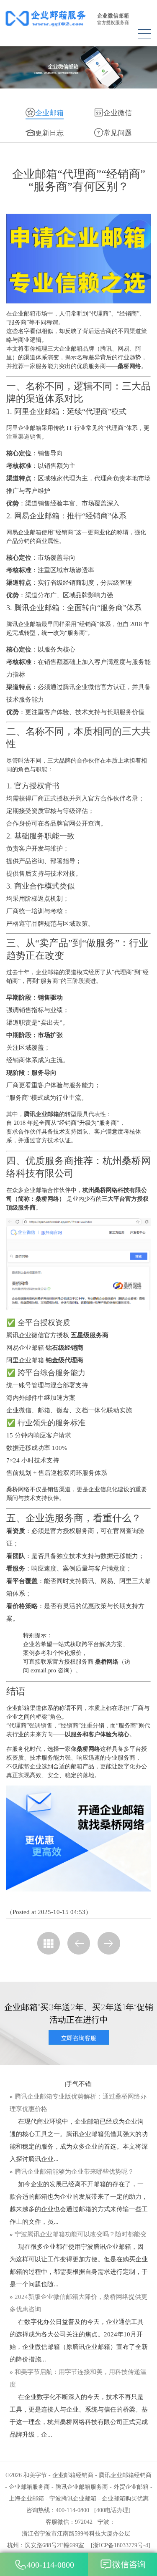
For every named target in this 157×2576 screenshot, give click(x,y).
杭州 (13, 2545)
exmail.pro (43, 1671)
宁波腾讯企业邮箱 (73, 2499)
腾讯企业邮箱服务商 (82, 2487)
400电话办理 (112, 2510)
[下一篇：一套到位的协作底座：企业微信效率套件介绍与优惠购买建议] (109, 1943)
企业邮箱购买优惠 (125, 2499)
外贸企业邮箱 (131, 2487)
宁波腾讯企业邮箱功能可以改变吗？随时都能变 (81, 2234)
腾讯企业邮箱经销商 (125, 2475)
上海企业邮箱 (26, 2499)
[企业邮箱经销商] (78, 18)
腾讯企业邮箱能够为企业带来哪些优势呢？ (74, 2172)
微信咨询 (129, 2564)
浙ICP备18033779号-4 (121, 2545)
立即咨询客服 (79, 2038)
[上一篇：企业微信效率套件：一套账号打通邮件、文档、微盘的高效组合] (79, 1943)
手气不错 (79, 2084)
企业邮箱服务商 (29, 2487)
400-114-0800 (50, 2565)
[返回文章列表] (49, 1943)
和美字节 (35, 2475)
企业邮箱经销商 (73, 2475)
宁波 (103, 2522)
